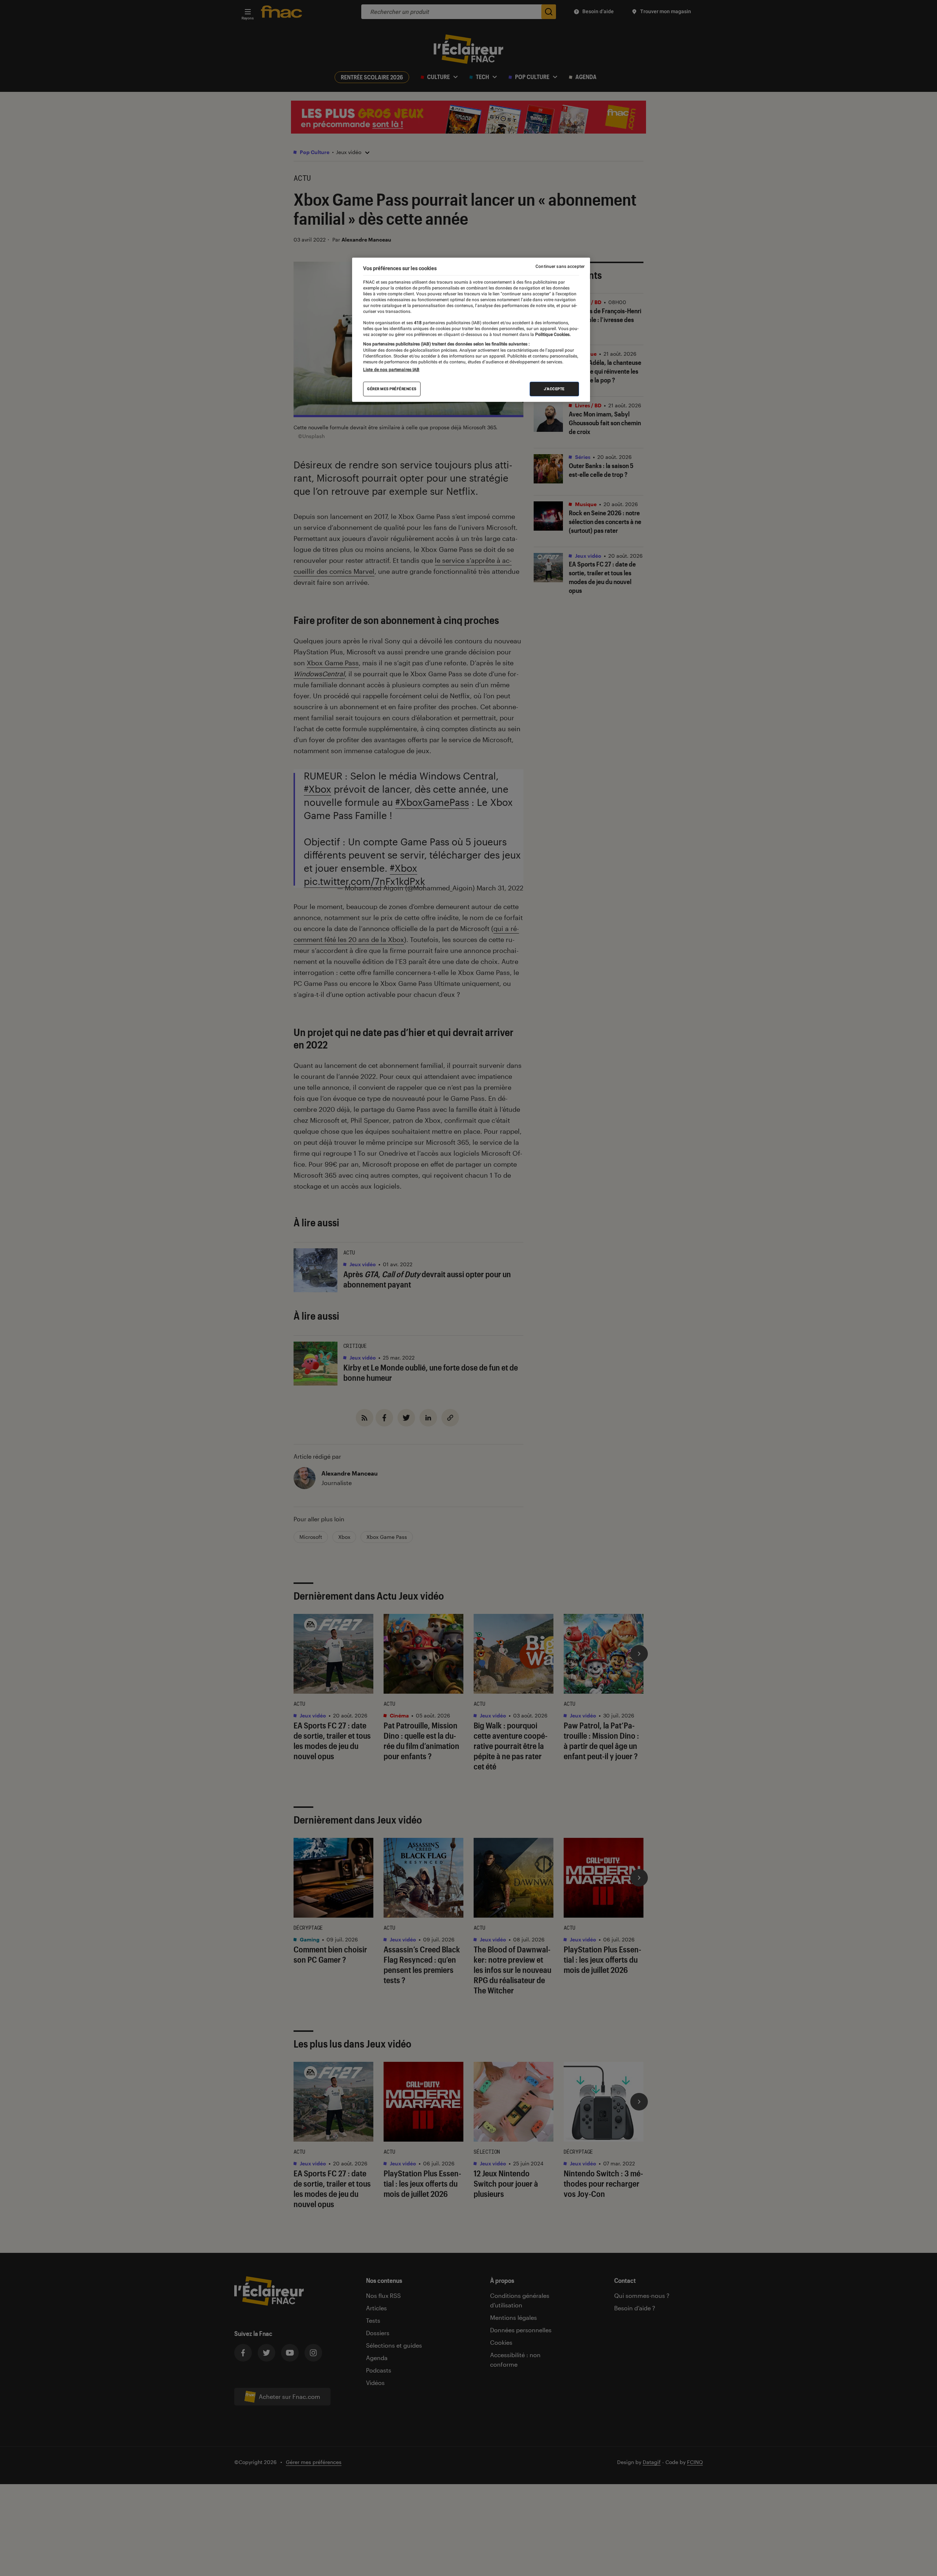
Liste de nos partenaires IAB (391, 370)
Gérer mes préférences (392, 389)
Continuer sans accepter (560, 266)
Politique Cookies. (552, 334)
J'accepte (554, 389)
